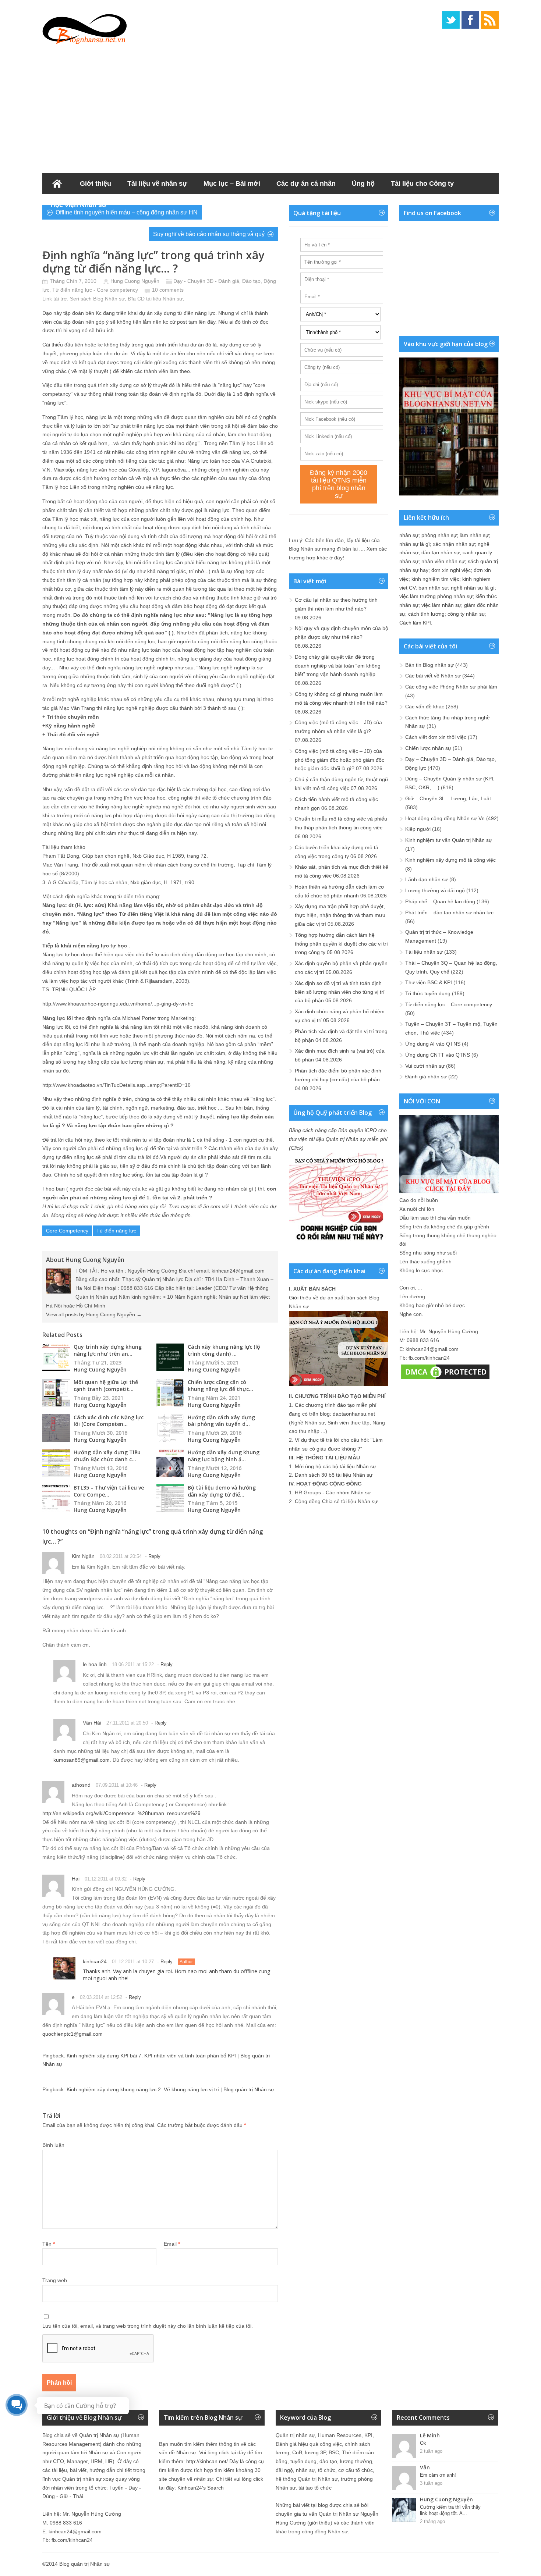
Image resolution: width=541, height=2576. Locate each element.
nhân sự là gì (415, 544)
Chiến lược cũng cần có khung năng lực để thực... (220, 1385)
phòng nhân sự (439, 535)
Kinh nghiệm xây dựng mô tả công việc (450, 860)
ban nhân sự (433, 588)
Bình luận (53, 2145)
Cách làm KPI (415, 623)
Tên (49, 2244)
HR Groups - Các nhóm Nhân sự (333, 1492)
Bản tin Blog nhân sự (429, 665)
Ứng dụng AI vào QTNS (433, 1044)
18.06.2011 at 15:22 (133, 1664)
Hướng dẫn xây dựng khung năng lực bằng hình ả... (224, 1456)
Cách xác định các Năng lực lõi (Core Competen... (109, 1421)
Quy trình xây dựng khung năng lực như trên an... (108, 1350)
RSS (490, 20)
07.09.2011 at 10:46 (117, 1785)
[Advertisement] (270, 107)
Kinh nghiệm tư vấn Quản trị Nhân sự (449, 840)
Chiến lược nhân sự (428, 748)
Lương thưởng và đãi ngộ (435, 890)
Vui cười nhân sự (425, 1066)
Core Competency (67, 1231)
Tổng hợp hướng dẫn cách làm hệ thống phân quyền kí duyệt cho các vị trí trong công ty (341, 944)
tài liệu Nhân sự (164, 299)
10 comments (168, 290)
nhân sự (409, 535)
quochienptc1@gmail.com (73, 2034)
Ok (423, 2443)
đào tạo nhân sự (441, 552)
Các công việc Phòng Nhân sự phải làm (451, 687)
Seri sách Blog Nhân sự (97, 299)
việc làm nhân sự (441, 605)
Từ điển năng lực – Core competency (449, 1004)
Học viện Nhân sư (79, 205)
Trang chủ (57, 184)
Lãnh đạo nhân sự (427, 879)
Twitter (451, 20)
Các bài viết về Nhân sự (433, 676)
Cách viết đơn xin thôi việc (436, 737)
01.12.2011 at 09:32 (106, 1879)
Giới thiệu (96, 184)
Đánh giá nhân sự (426, 1077)
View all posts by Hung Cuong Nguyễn (94, 1314)
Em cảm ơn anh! (438, 2475)
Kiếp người (418, 829)
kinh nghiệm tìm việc (435, 579)
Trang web (55, 2280)
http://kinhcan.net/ (207, 2461)
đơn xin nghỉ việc (451, 570)
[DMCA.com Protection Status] (445, 1379)
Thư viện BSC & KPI (429, 982)
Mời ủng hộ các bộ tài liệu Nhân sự (335, 1466)
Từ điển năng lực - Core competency (95, 290)
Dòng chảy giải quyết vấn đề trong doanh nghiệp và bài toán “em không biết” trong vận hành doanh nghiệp (338, 666)
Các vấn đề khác (425, 707)
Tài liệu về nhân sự (157, 184)
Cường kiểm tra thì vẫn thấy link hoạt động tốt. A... (450, 2510)
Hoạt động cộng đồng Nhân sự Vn (445, 818)
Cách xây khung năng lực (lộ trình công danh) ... (224, 1350)
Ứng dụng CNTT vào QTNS (438, 1055)
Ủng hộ (363, 184)
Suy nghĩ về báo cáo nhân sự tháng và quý (209, 234)
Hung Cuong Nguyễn (135, 281)
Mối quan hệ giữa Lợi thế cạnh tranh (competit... (106, 1385)
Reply (154, 1556)
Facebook (470, 20)
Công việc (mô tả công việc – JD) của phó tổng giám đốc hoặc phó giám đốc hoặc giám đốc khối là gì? (340, 760)
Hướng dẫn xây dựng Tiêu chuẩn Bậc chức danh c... (107, 1456)
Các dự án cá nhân (306, 184)
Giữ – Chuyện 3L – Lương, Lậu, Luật (448, 798)
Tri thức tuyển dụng (428, 993)
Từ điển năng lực (116, 1231)
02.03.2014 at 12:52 (101, 1997)
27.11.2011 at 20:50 (127, 1723)
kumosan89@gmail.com (82, 1760)
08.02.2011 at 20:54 (121, 1556)
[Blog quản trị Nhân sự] (85, 28)
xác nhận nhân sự (454, 544)
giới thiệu (320, 2523)
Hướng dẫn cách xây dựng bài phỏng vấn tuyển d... (221, 1421)
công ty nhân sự (466, 614)
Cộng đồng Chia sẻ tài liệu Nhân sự (336, 1501)
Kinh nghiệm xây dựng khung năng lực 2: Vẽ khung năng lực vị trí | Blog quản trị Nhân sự (170, 2089)
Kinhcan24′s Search (201, 2488)
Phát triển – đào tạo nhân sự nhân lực (449, 912)
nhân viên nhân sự (443, 561)
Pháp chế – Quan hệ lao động (440, 901)
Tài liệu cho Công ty (422, 184)
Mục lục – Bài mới (232, 184)
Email (172, 2244)
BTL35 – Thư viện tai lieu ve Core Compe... (109, 1491)
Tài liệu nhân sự (424, 952)
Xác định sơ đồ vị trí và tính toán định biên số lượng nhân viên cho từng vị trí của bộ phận (340, 992)
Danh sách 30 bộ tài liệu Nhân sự (334, 1475)
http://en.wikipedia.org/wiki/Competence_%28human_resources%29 (121, 1813)
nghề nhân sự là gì (473, 588)
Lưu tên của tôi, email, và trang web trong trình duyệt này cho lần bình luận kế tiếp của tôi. (148, 2326)
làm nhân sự (474, 535)
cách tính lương (426, 614)
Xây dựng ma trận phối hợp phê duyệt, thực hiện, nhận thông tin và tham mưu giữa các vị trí (340, 915)
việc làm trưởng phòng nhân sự (436, 596)
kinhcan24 (95, 1961)
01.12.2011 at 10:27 (133, 1962)
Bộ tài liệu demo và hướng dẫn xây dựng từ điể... (222, 1491)
